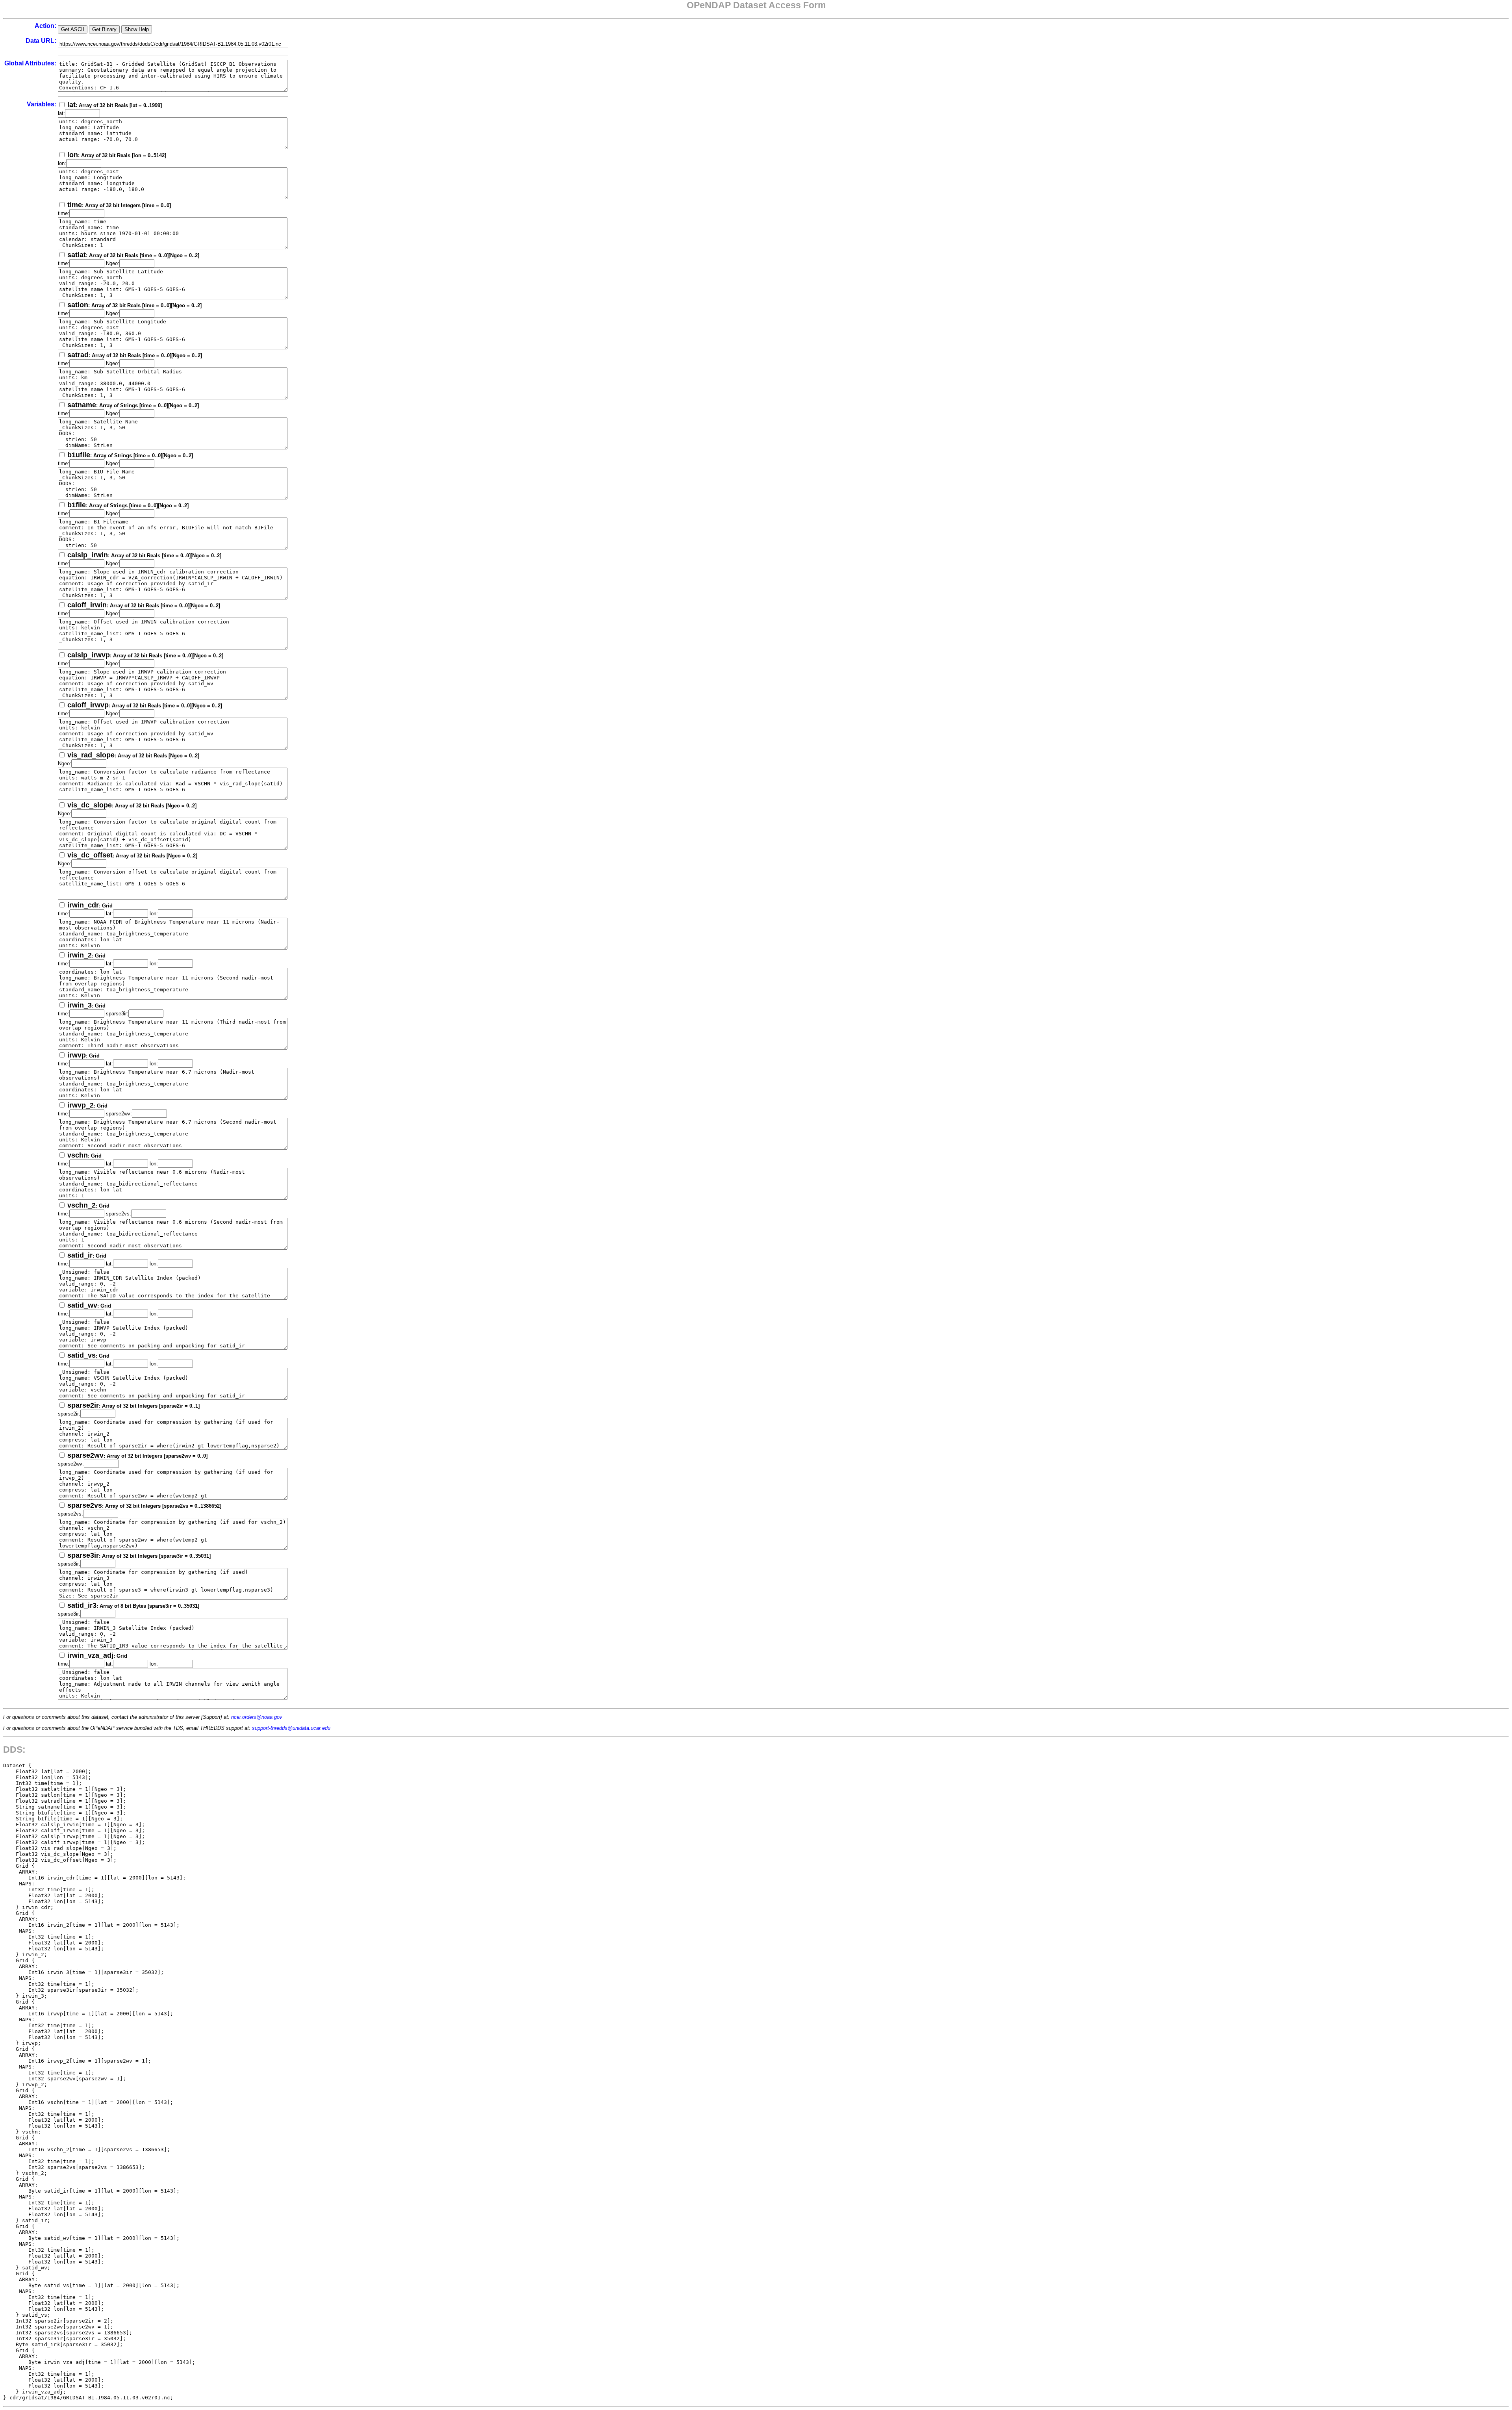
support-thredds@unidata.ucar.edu (291, 1728)
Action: (45, 26)
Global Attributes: (30, 63)
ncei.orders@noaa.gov (257, 1717)
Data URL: (41, 41)
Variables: (42, 104)
